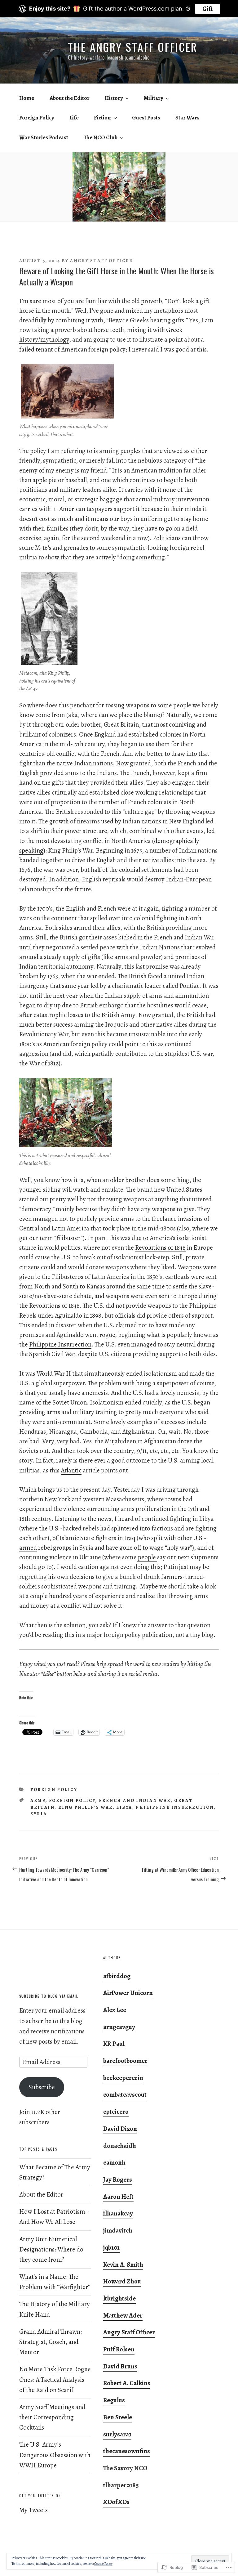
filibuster (68, 1238)
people (147, 1557)
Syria (39, 1814)
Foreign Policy (37, 118)
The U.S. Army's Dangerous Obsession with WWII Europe (55, 2455)
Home (27, 98)
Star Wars (187, 118)
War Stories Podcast (44, 137)
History (114, 98)
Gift (208, 9)
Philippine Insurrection (60, 1344)
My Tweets (33, 2510)
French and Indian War (135, 1800)
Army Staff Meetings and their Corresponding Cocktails (52, 2417)
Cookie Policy (103, 2564)
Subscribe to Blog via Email (49, 1996)
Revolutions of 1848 (160, 1248)
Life (74, 118)
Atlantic (71, 1470)
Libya (124, 1807)
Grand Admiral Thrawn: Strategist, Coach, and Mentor (51, 2342)
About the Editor (70, 98)
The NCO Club (101, 137)
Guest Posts (146, 118)
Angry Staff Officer (101, 261)
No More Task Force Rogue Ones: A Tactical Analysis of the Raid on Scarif (55, 2379)
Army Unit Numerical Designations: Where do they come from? (51, 2249)
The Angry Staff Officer (133, 47)
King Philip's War (86, 1807)
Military (153, 98)
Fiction (102, 118)
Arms (38, 1800)
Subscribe (42, 2087)
